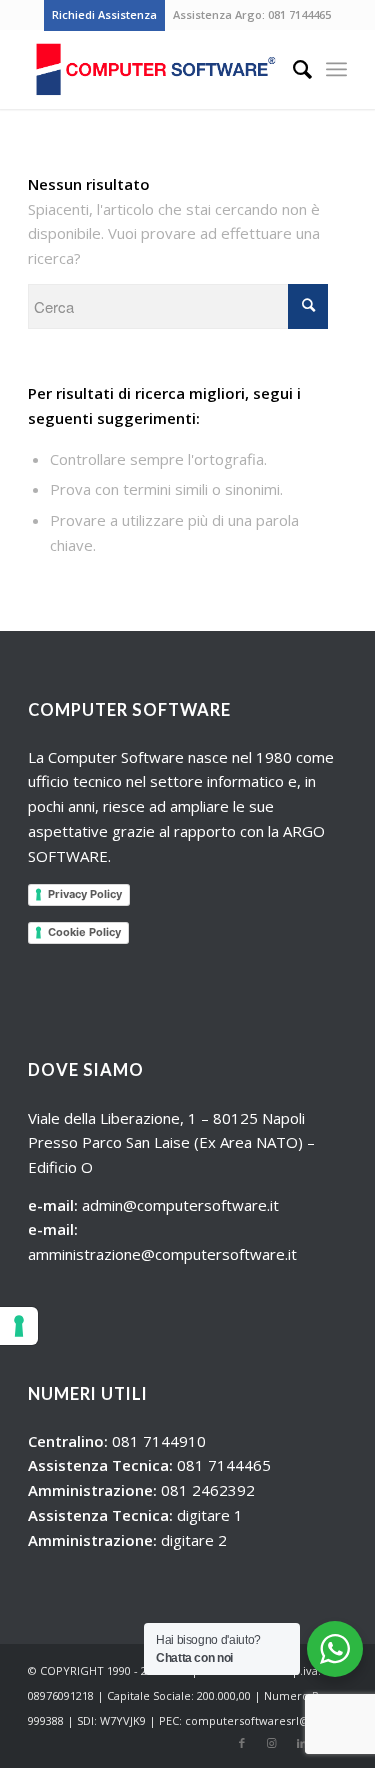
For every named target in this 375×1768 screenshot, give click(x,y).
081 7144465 (299, 14)
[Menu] (336, 69)
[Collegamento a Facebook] (242, 1743)
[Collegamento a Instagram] (272, 1743)
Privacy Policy (85, 894)
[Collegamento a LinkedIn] (302, 1743)
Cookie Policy (84, 932)
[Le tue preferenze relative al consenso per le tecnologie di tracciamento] (19, 1326)
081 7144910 (159, 1441)
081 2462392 (208, 1490)
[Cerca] (292, 69)
